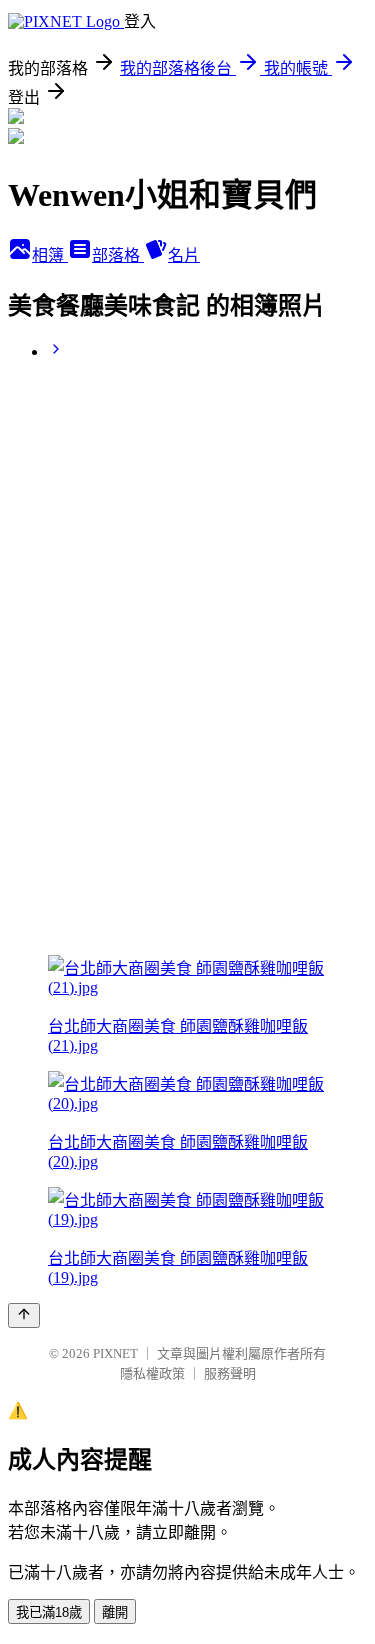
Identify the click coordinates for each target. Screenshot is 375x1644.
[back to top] (24, 1315)
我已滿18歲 (49, 1612)
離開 (115, 1612)
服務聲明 (230, 1373)
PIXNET (115, 1353)
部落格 (118, 255)
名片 (184, 255)
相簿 (50, 255)
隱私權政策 (152, 1373)
